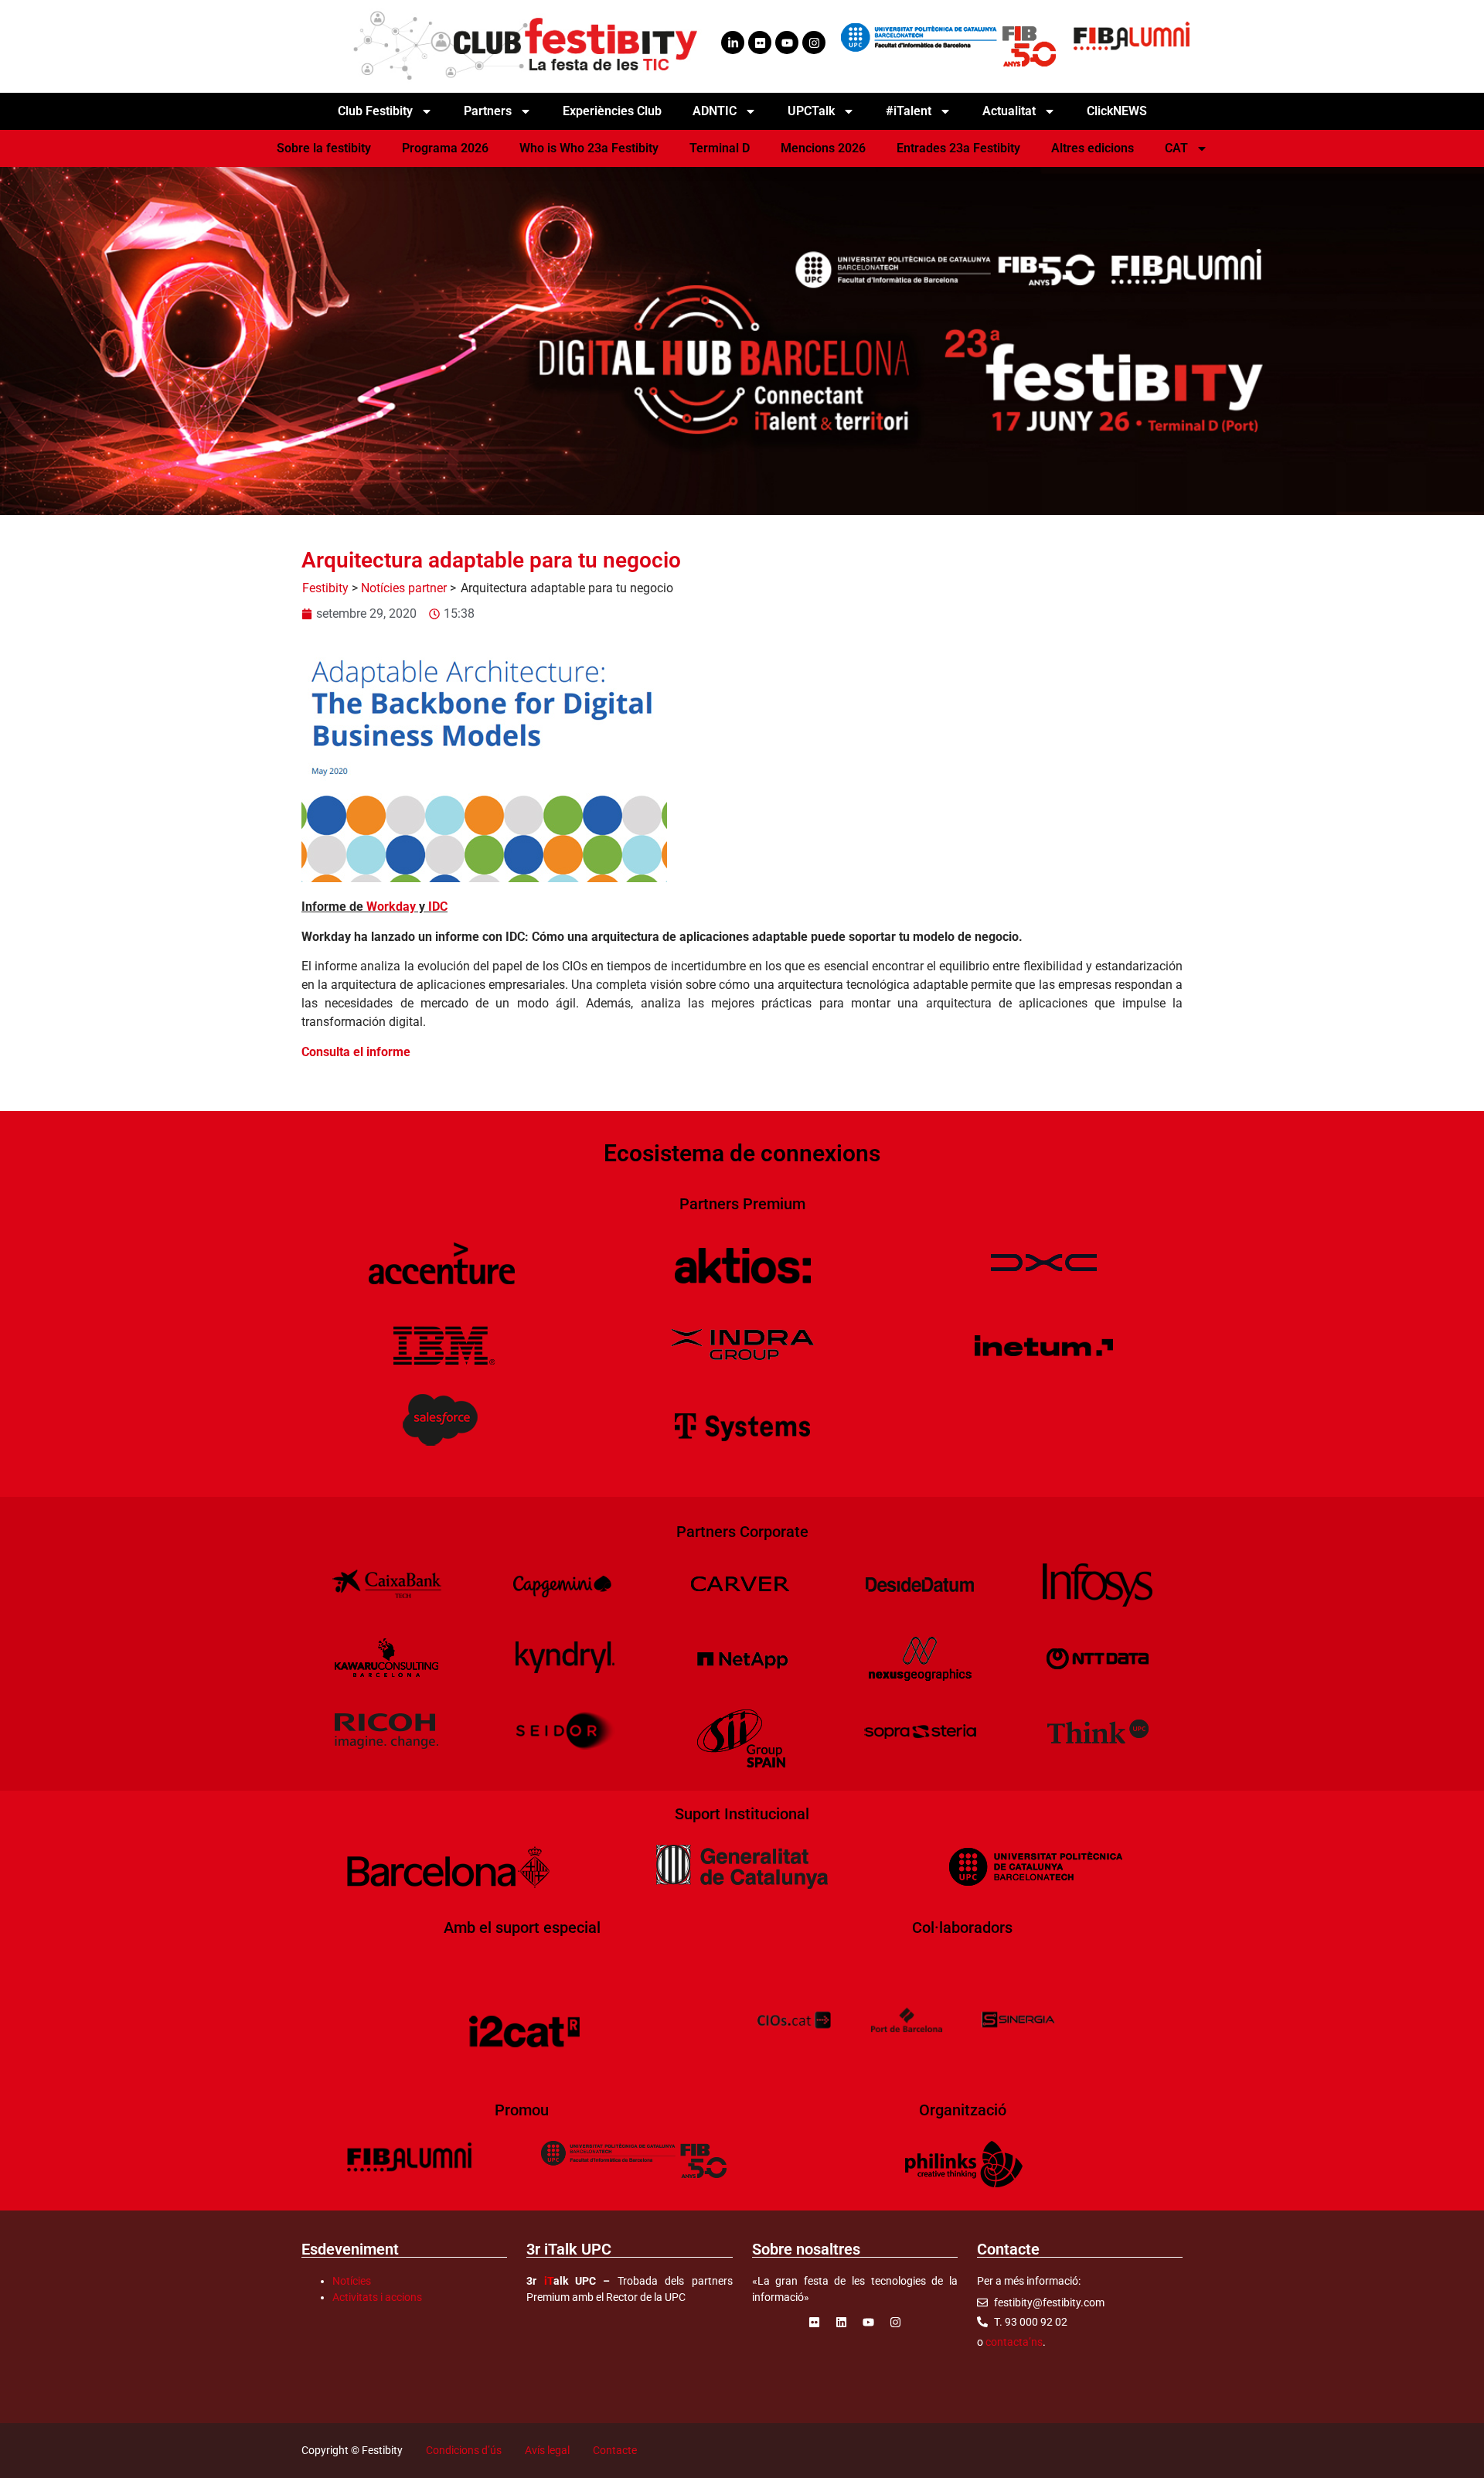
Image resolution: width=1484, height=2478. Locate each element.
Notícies (352, 2281)
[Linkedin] (841, 2323)
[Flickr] (760, 43)
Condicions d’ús (464, 2450)
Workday (391, 907)
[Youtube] (787, 43)
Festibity (325, 588)
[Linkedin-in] (733, 43)
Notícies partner (404, 588)
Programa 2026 (445, 148)
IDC (438, 907)
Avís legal (547, 2450)
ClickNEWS (1117, 111)
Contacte (615, 2450)
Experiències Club (612, 111)
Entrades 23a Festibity (958, 148)
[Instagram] (814, 43)
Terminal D (720, 148)
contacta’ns (1014, 2342)
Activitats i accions (377, 2297)
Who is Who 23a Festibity (589, 148)
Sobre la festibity (324, 148)
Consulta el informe (356, 1052)
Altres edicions (1093, 148)
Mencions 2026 (823, 148)
